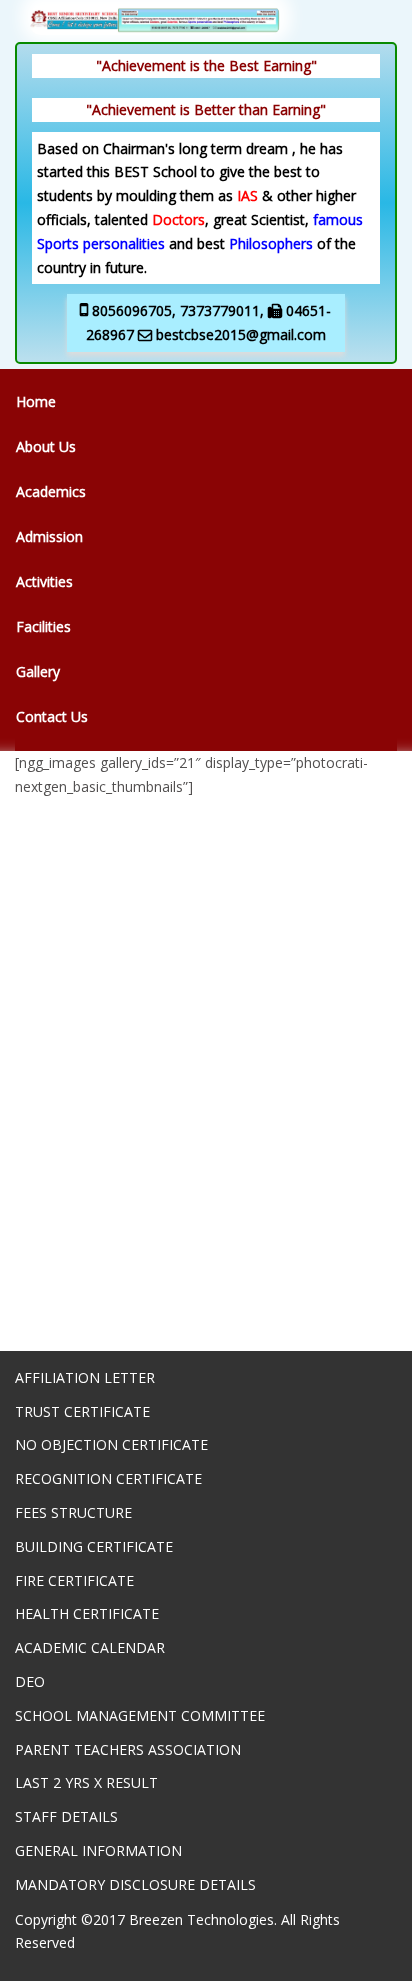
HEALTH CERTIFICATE (87, 1613)
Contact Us (52, 716)
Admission (49, 536)
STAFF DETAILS (66, 1816)
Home (36, 401)
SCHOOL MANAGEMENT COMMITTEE (140, 1715)
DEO (30, 1681)
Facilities (43, 626)
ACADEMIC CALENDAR (90, 1647)
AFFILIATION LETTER (85, 1377)
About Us (46, 446)
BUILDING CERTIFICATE (94, 1546)
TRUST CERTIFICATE (82, 1411)
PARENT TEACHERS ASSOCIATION (128, 1749)
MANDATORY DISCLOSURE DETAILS (135, 1884)
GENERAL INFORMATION (98, 1850)
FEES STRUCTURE (73, 1512)
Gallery (38, 671)
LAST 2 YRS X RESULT (86, 1782)
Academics (51, 491)
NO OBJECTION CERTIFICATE (111, 1444)
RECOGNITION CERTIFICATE (108, 1478)
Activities (44, 581)
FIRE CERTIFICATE (74, 1580)
